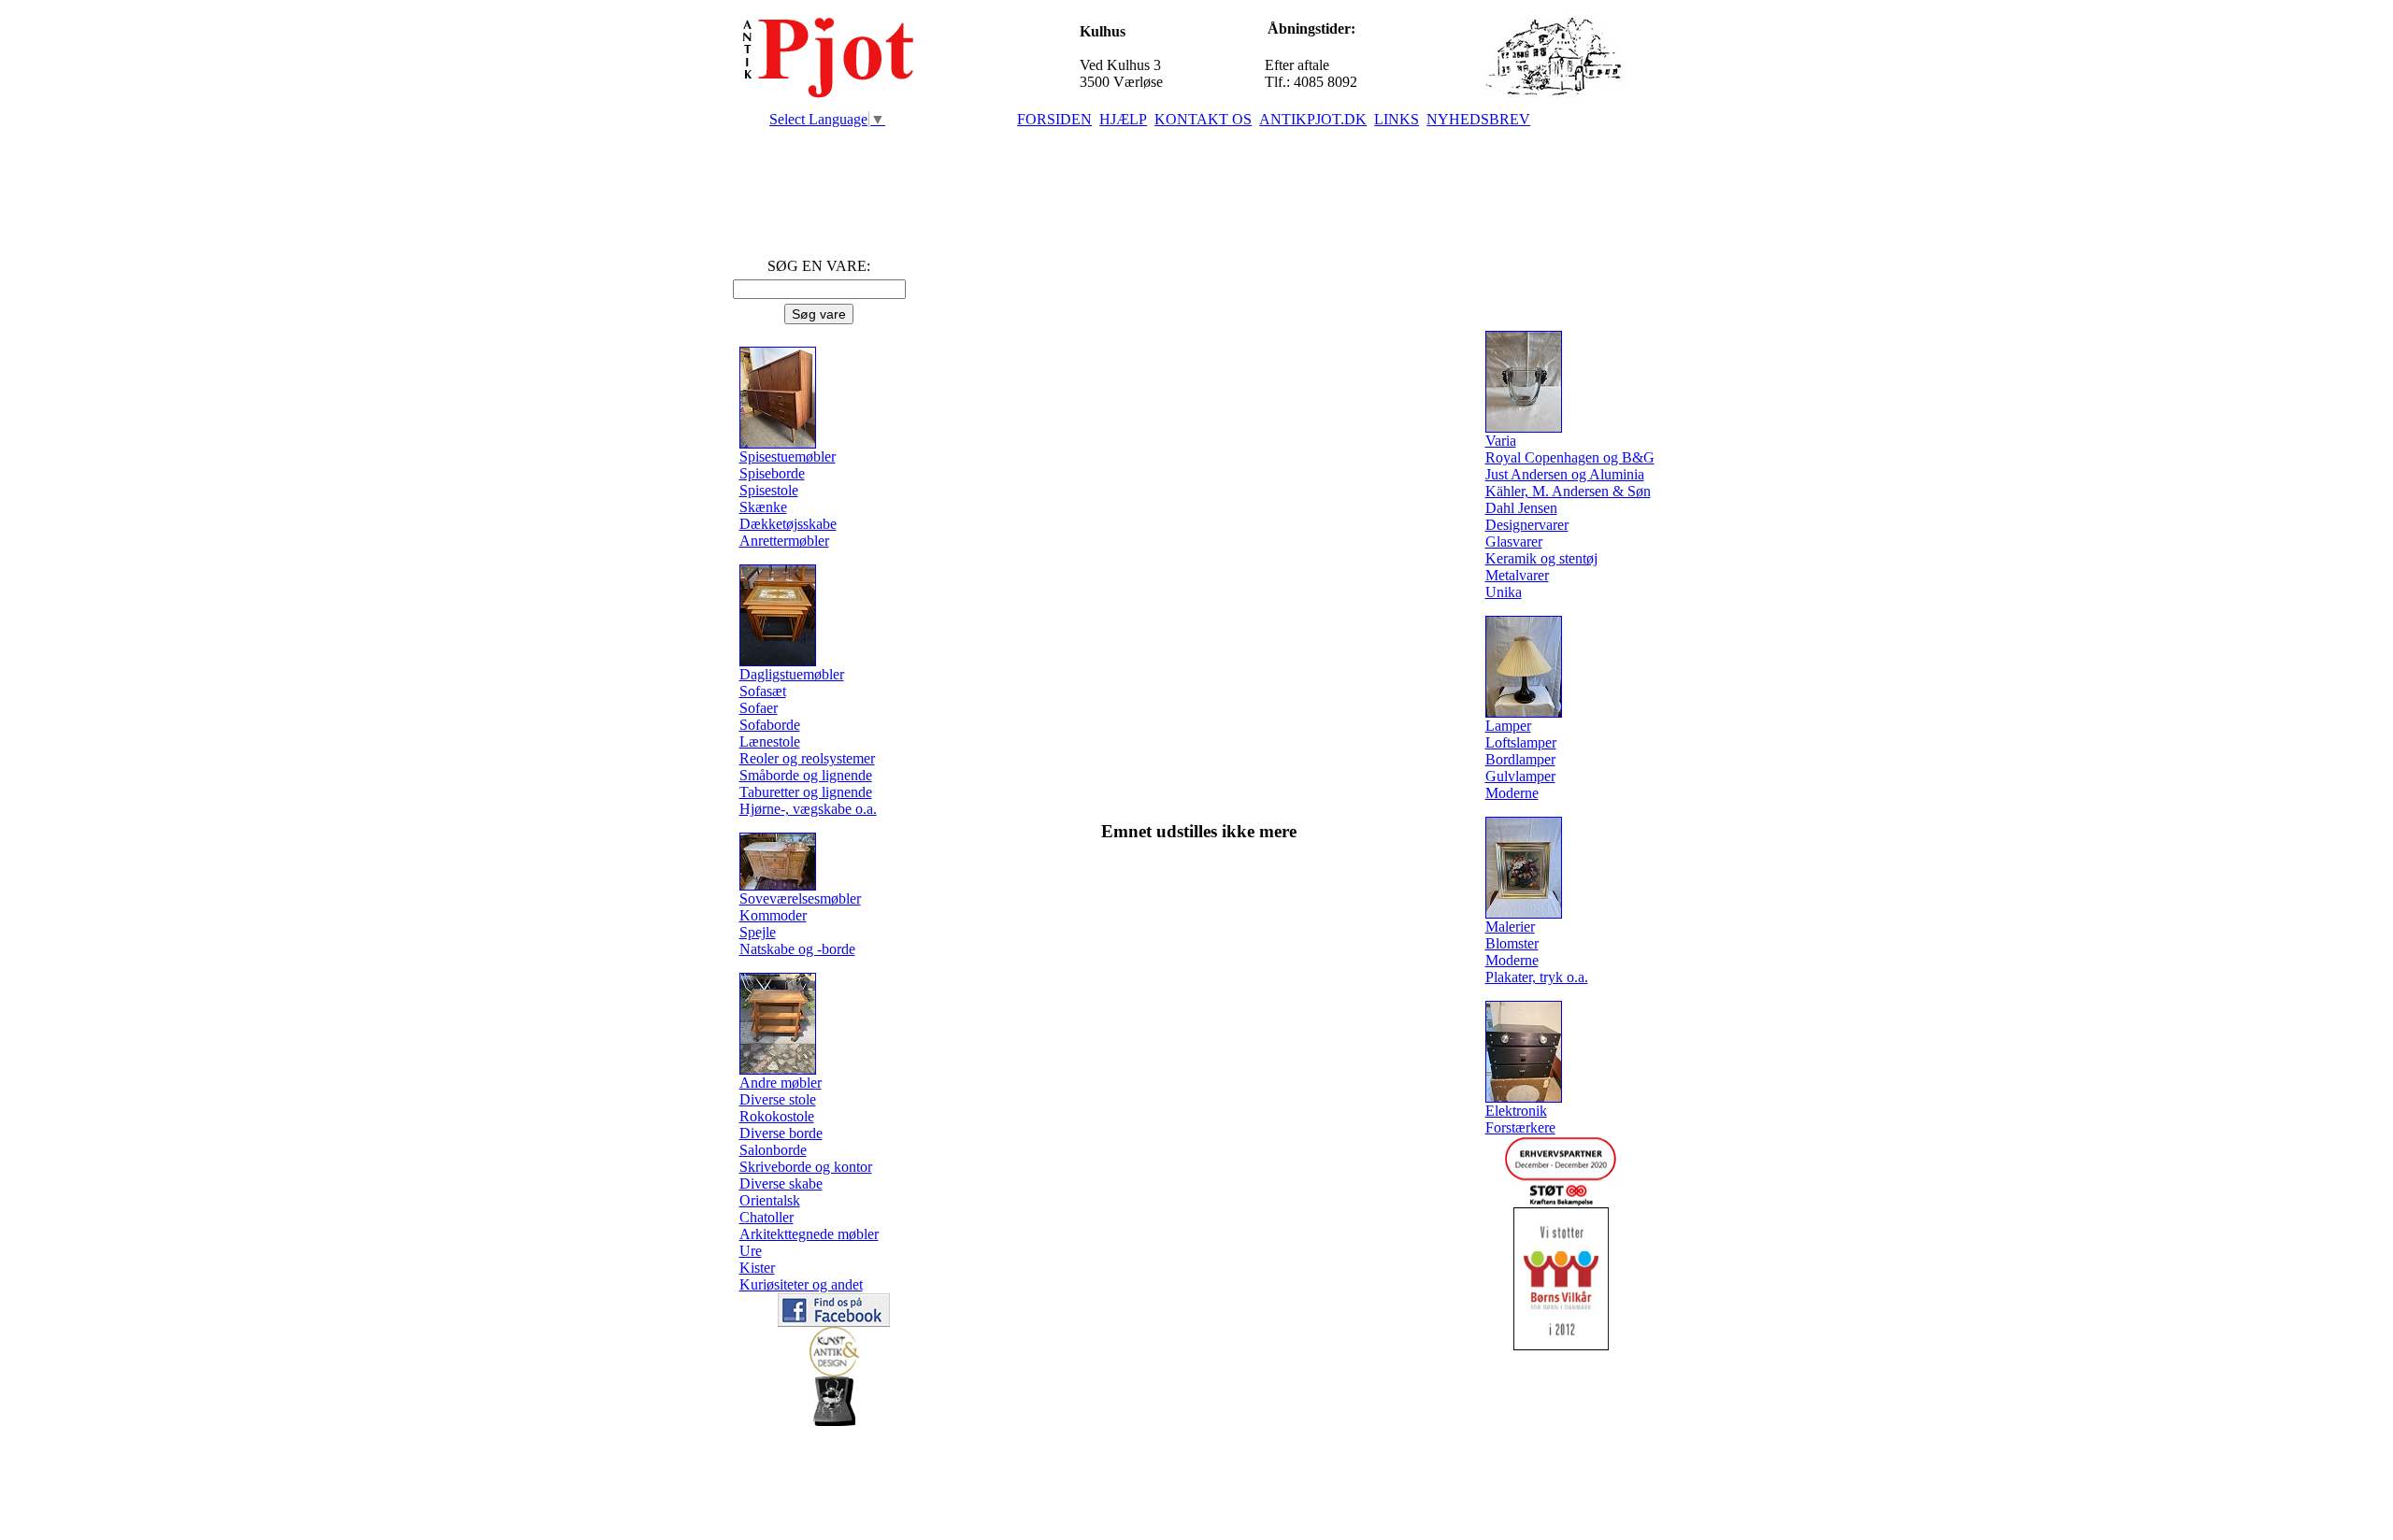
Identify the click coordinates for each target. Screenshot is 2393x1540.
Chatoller (767, 1217)
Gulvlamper (1520, 776)
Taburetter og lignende (806, 792)
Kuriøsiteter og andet (801, 1284)
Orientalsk (770, 1200)
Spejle (758, 932)
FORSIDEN (1054, 119)
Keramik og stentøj (1541, 558)
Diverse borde (781, 1133)
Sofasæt (763, 691)
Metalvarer (1517, 575)
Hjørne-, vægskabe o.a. (808, 809)
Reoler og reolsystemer (807, 758)
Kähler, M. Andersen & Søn (1568, 491)
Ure (751, 1251)
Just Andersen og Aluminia (1565, 474)
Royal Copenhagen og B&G (1570, 457)
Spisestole (769, 490)
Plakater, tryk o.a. (1537, 977)
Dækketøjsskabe (788, 524)
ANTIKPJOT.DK (1313, 119)
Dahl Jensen (1521, 508)
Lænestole (770, 741)
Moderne (1512, 793)
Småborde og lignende (806, 775)
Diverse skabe (781, 1184)
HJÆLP (1123, 119)
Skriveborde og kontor (806, 1167)
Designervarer (1527, 525)
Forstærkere (1520, 1127)
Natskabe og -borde (797, 949)
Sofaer (759, 708)
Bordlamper (1520, 759)
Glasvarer (1514, 542)
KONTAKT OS (1203, 119)
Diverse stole (778, 1099)
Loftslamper (1521, 742)
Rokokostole (777, 1116)
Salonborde (773, 1150)
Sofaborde (770, 725)
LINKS (1397, 119)
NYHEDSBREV (1478, 119)
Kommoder (773, 915)
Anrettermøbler (784, 541)
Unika (1504, 592)
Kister (757, 1268)
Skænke (763, 507)
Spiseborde (772, 473)
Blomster (1512, 943)
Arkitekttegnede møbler (809, 1234)
